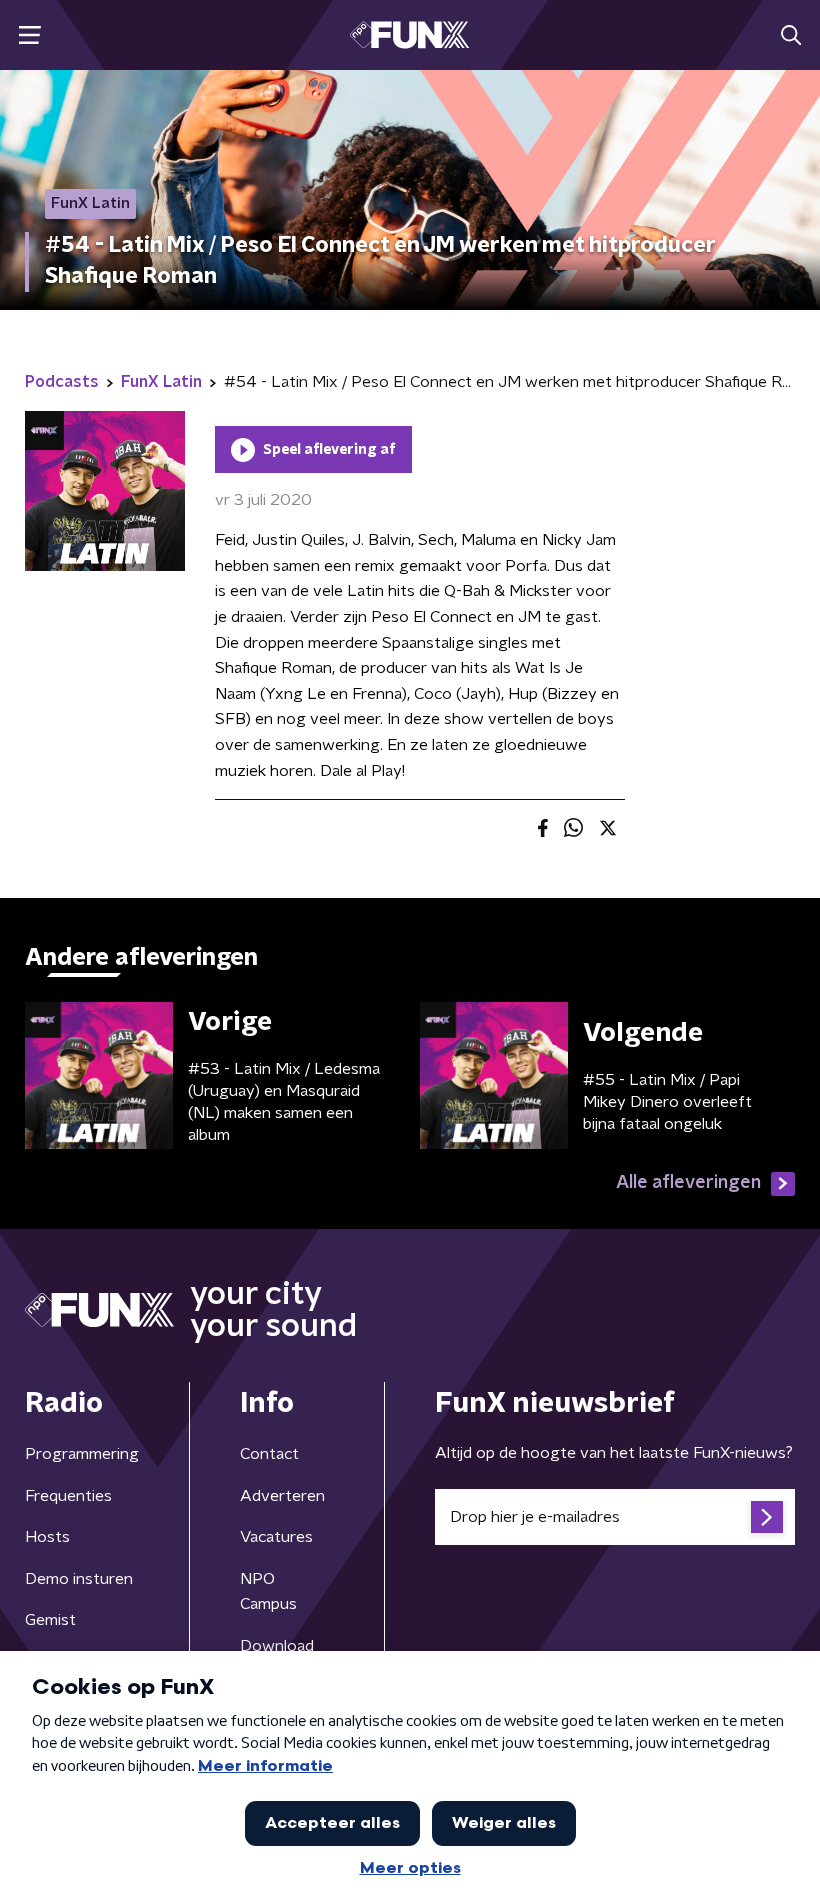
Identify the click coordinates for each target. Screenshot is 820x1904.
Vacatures (276, 1537)
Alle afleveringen (688, 1183)
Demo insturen (79, 1579)
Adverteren (282, 1496)
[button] (29, 35)
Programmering (82, 1454)
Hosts (47, 1537)
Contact (269, 1454)
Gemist (50, 1620)
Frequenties (68, 1496)
